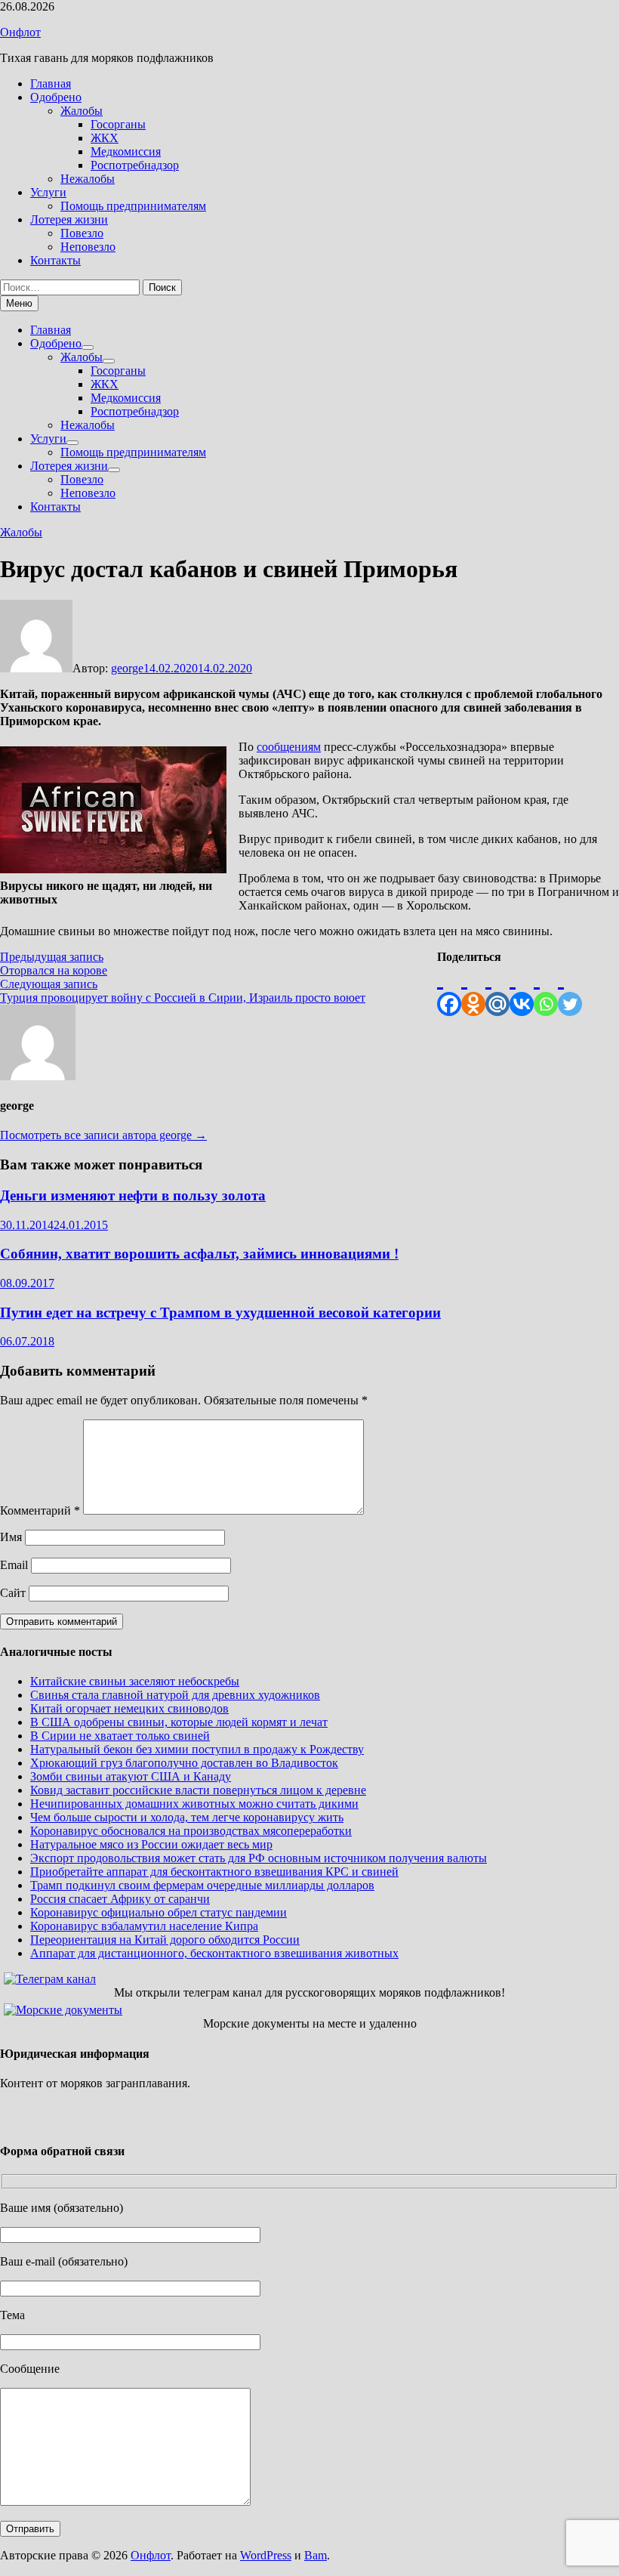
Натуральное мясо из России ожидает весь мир (151, 1844)
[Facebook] (449, 990)
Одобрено (56, 97)
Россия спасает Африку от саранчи (120, 1899)
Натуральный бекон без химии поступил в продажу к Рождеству (197, 1749)
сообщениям (289, 747)
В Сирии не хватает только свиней (120, 1736)
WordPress (266, 2555)
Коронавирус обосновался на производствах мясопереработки (191, 1831)
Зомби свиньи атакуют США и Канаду (131, 1776)
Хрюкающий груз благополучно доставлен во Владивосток (184, 1763)
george (127, 668)
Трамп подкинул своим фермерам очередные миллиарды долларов (202, 1885)
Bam (316, 2555)
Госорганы (118, 124)
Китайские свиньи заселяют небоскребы (135, 1681)
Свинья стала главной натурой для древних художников (175, 1695)
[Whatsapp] (546, 990)
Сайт (13, 1593)
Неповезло (88, 247)
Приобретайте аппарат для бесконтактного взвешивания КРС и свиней (214, 1872)
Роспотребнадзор (135, 165)
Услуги (48, 192)
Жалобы (82, 111)
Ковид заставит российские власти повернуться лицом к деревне (198, 1790)
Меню (19, 303)
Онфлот (20, 32)
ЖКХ (105, 138)
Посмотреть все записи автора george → (103, 1135)
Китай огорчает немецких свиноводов (129, 1708)
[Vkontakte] (522, 990)
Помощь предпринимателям (133, 206)
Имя (11, 1537)
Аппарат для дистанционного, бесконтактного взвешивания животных (214, 1953)
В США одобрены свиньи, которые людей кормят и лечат (179, 1722)
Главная (51, 83)
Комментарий (40, 1510)
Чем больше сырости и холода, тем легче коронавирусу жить (187, 1817)
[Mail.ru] (497, 990)
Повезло (82, 233)
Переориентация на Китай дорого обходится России (165, 1940)
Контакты (55, 260)
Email (14, 1565)
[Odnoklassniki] (473, 990)
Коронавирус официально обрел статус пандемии (159, 1912)
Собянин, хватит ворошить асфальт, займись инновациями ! (199, 1254)
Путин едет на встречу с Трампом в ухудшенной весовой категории (220, 1313)
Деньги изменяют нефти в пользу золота (133, 1195)
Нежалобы (88, 179)
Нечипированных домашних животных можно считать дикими (194, 1804)
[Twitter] (570, 990)
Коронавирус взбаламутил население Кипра (144, 1926)
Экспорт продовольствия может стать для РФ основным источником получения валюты (259, 1858)
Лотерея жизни (69, 219)
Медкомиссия (126, 151)
